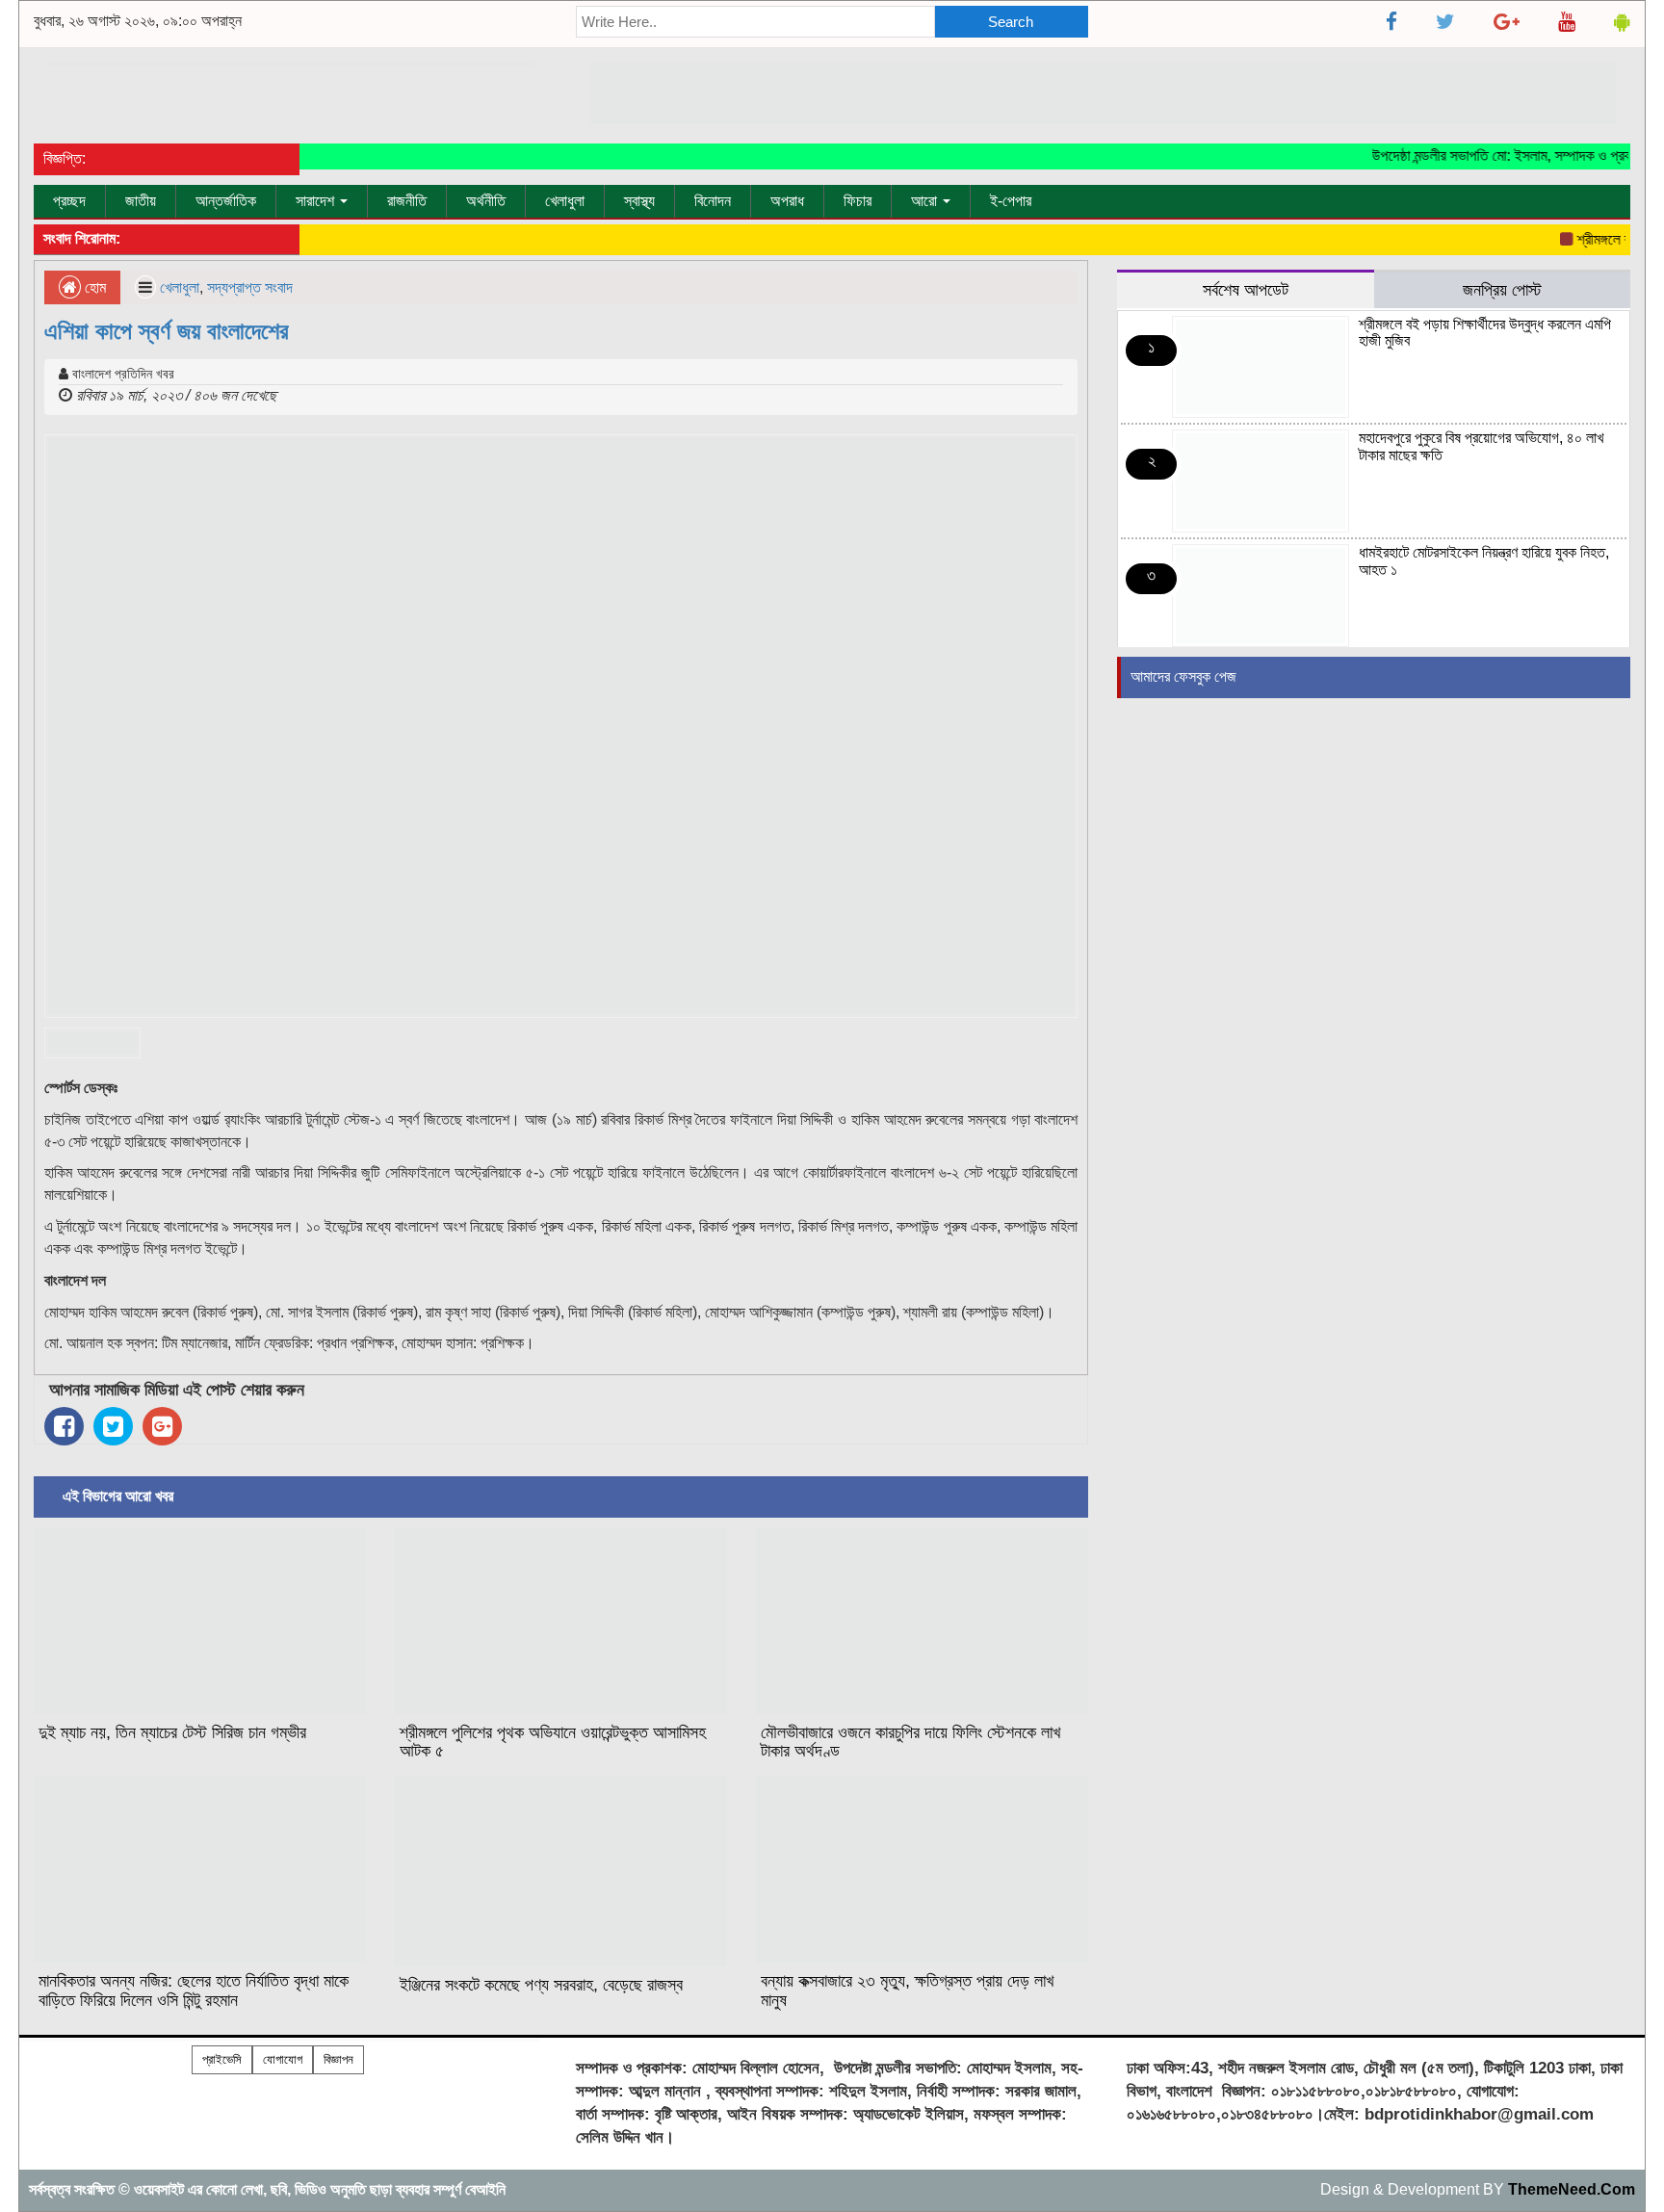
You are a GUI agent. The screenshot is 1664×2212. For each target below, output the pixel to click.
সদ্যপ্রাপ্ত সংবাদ (250, 287)
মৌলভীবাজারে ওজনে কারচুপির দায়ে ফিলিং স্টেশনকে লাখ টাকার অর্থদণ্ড (910, 1742)
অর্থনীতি (486, 201)
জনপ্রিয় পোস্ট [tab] (1502, 289)
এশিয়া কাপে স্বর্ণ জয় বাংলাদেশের (167, 331)
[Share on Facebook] (64, 1426)
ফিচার (858, 201)
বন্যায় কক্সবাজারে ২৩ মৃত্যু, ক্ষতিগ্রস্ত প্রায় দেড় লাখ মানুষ (907, 1991)
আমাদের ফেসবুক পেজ (1183, 677)
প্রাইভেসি (222, 2059)
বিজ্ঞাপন (338, 2059)
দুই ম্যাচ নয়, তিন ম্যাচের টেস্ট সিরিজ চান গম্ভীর (172, 1732)
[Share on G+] (162, 1426)
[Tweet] (113, 1426)
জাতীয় (141, 201)
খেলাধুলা (565, 201)
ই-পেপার (1011, 201)
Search (1011, 22)
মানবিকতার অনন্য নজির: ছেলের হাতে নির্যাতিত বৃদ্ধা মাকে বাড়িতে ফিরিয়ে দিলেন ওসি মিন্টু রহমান (194, 1991)
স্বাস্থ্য (639, 201)
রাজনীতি (407, 201)
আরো (926, 201)
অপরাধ (787, 201)
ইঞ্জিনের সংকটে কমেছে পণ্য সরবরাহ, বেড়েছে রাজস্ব (541, 1985)
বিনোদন (713, 201)
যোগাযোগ (283, 2059)
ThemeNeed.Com (1572, 2189)
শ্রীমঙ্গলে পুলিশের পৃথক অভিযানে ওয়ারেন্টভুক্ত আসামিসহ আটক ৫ (553, 1742)
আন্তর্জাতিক (226, 201)
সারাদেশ (317, 201)
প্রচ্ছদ (69, 201)
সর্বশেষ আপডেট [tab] (1246, 289)
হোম (93, 287)
